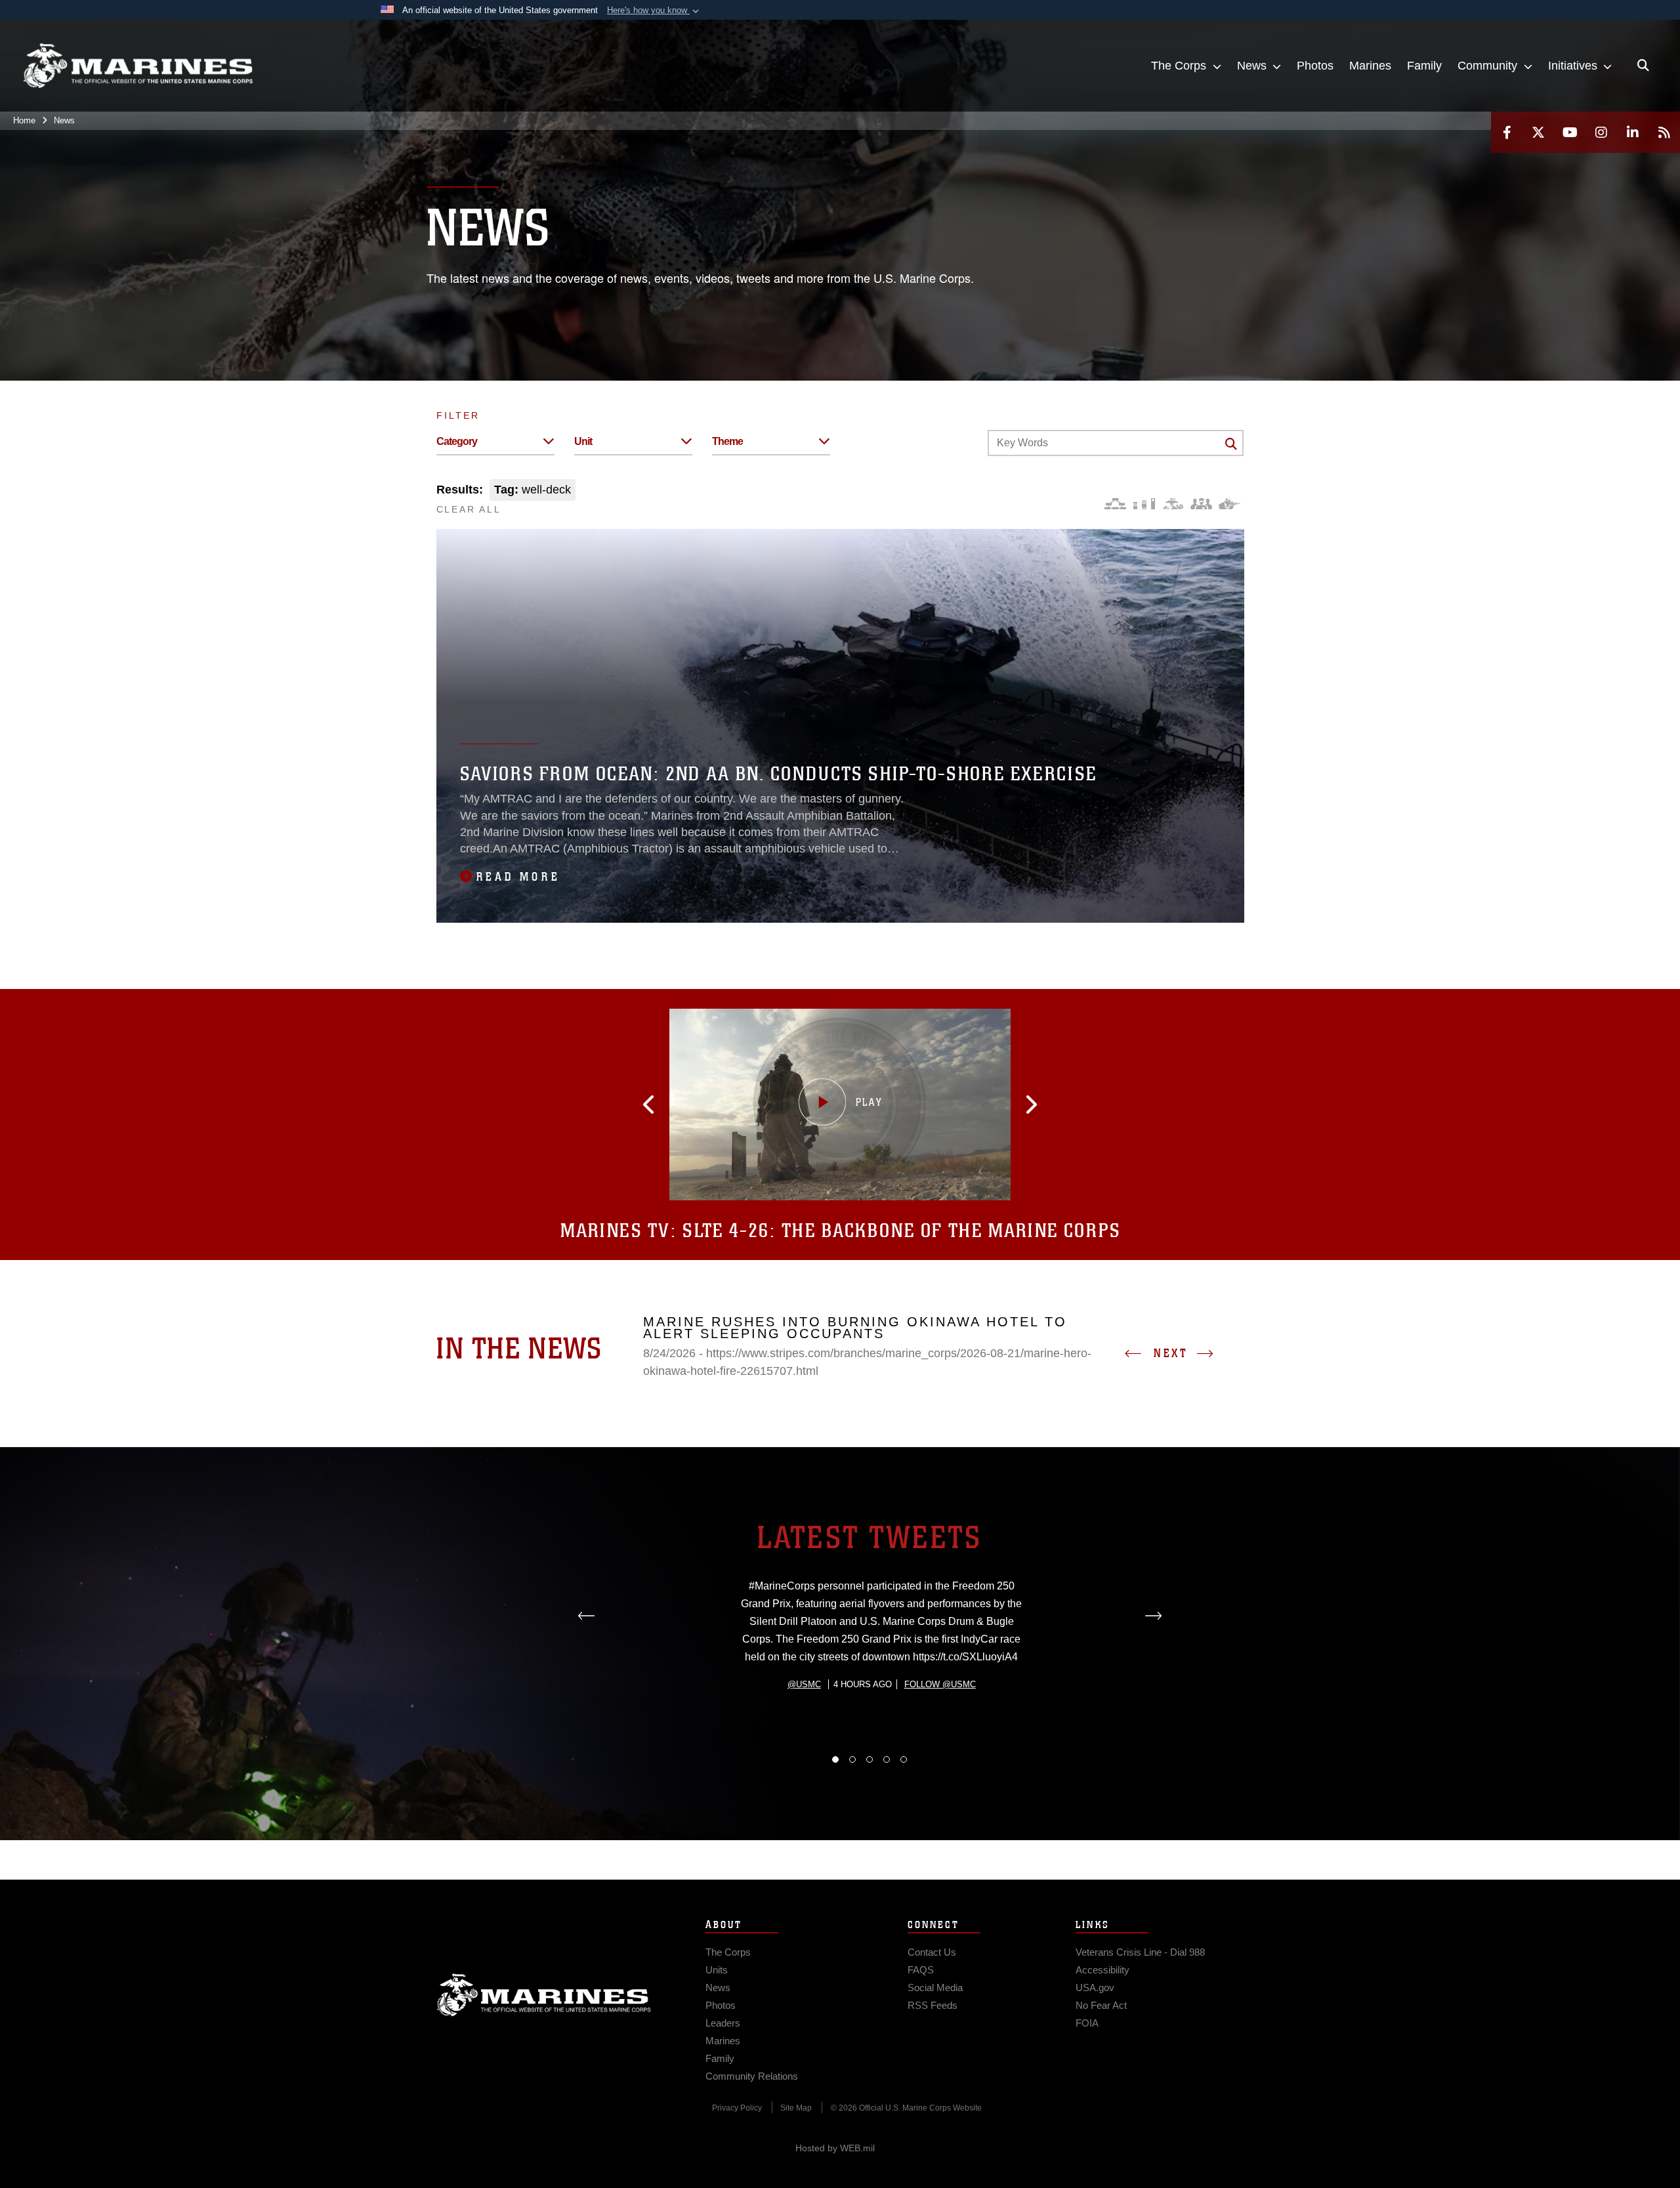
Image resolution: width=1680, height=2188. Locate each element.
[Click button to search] (1231, 444)
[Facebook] (1507, 132)
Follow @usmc (940, 1684)
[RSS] (1664, 132)
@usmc (804, 1684)
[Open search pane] (1643, 66)
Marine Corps (544, 1995)
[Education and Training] (1144, 504)
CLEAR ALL (469, 509)
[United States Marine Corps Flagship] (138, 66)
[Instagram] (1601, 132)
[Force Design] (1115, 504)
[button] (654, 11)
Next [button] (1171, 1353)
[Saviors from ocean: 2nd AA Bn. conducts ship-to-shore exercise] (840, 726)
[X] (1538, 132)
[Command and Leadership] (1201, 504)
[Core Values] (1172, 504)
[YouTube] (1570, 132)
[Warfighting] (1229, 504)
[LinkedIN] (1633, 132)
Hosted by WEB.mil (835, 2148)
